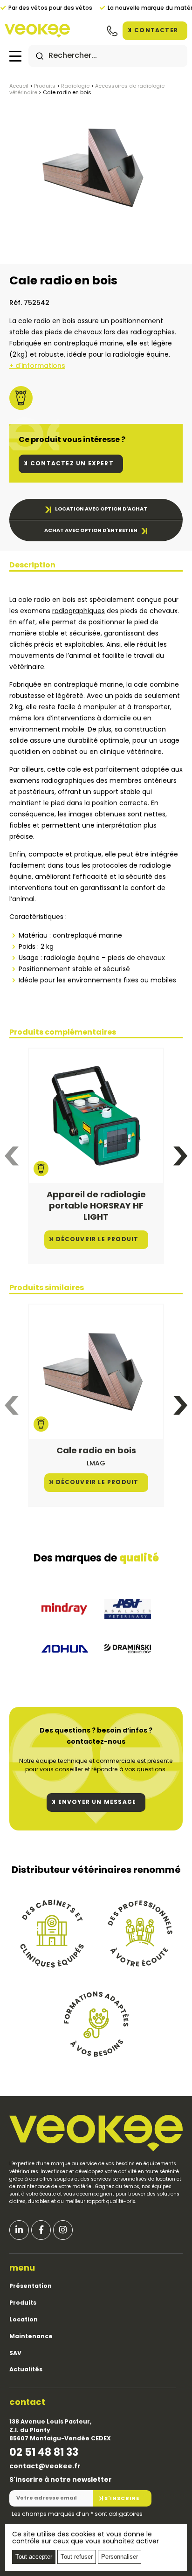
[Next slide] (180, 1156)
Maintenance (31, 2337)
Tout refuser (77, 2557)
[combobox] (108, 56)
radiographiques (79, 611)
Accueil (19, 86)
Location (24, 2320)
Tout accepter (34, 2557)
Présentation (31, 2286)
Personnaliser (120, 2557)
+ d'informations (37, 366)
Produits (45, 86)
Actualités (26, 2370)
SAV (15, 2354)
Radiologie (75, 86)
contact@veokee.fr (45, 2467)
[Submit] (40, 56)
